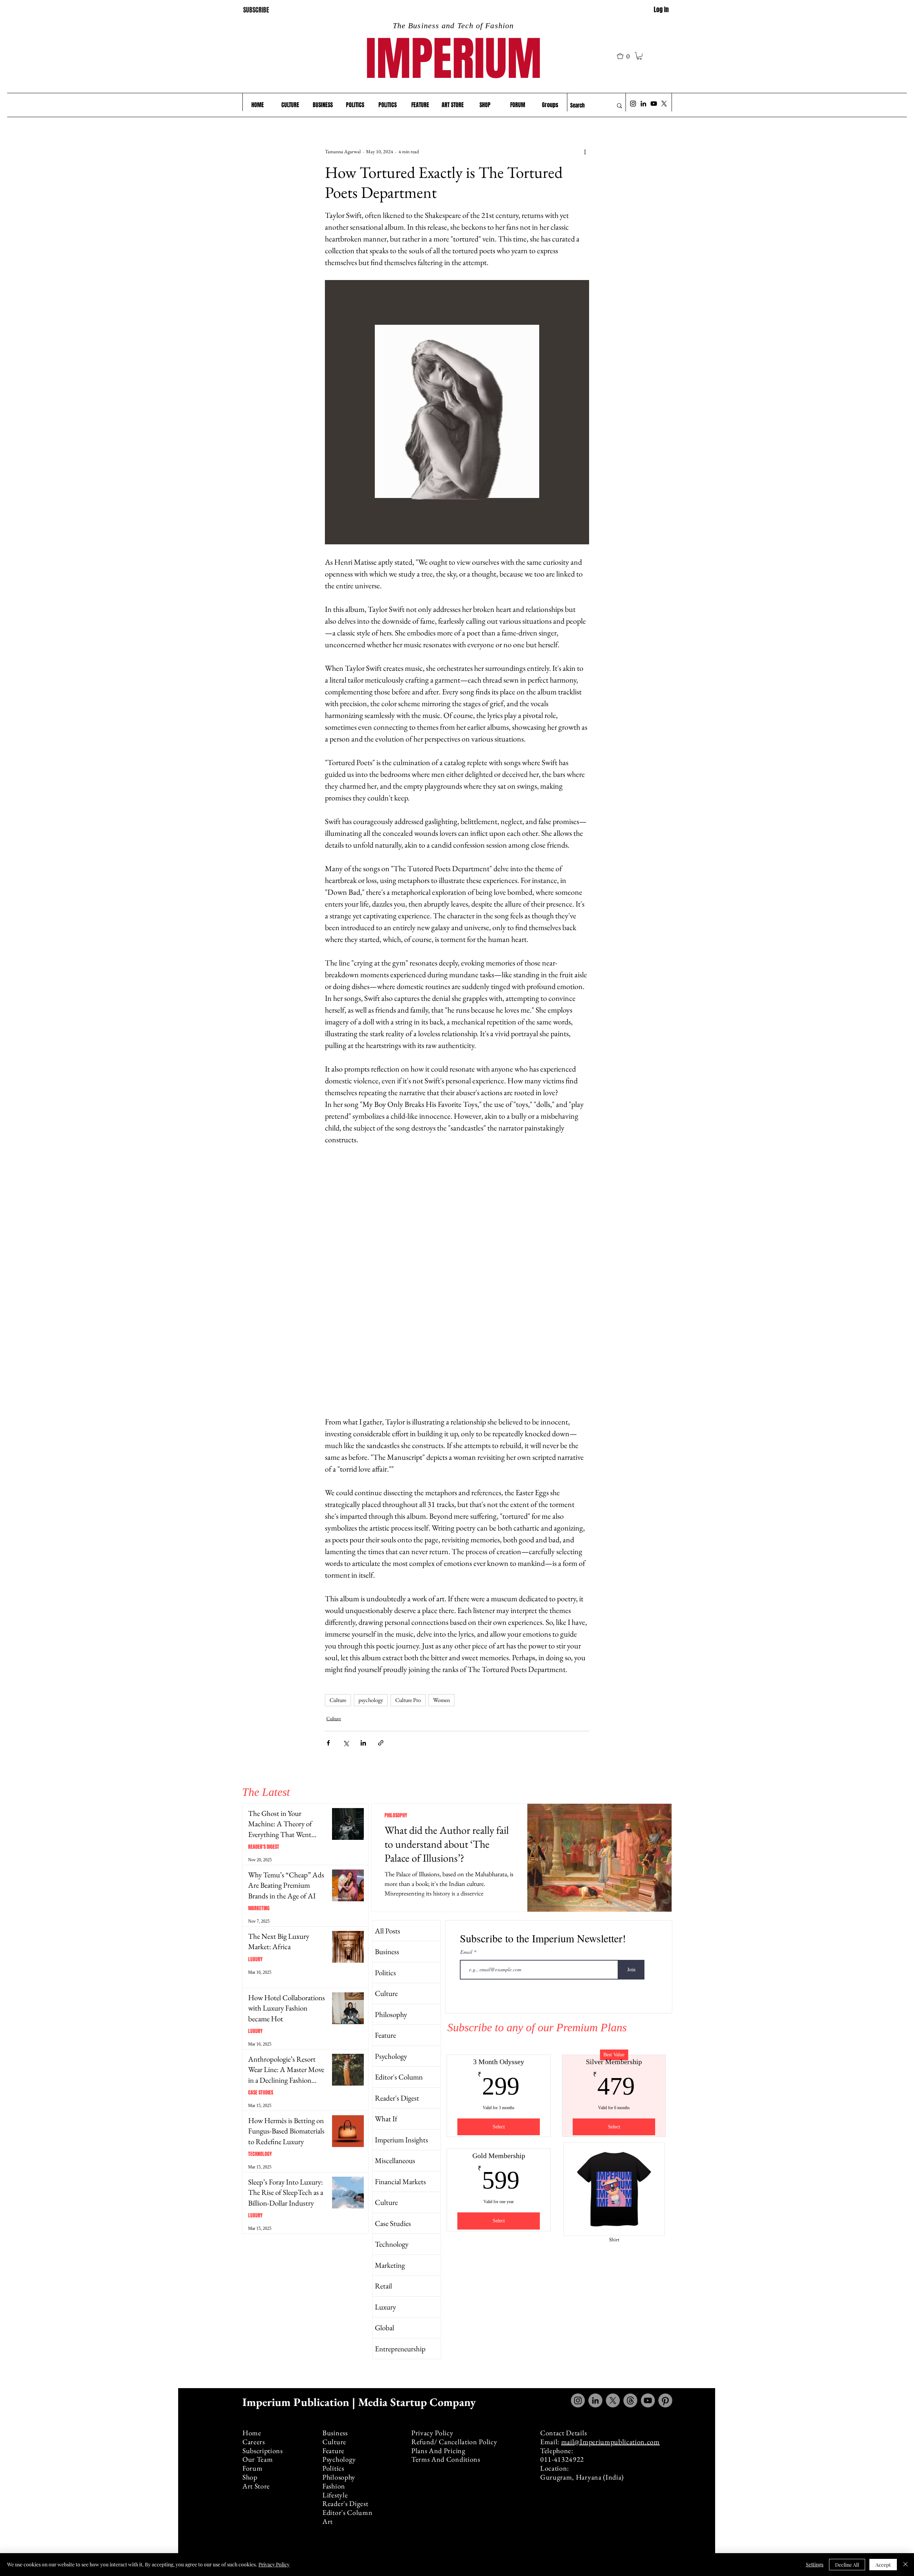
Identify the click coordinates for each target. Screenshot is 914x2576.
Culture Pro (408, 1700)
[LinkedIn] (643, 104)
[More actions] (585, 151)
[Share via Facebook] (328, 1743)
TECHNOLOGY (260, 2154)
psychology (371, 1700)
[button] (626, 56)
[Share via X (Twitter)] (346, 1743)
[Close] (905, 2565)
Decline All (847, 2565)
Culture (338, 1700)
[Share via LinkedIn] (363, 1743)
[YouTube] (654, 104)
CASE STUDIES (261, 2093)
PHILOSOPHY (396, 1815)
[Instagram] (633, 104)
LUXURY (255, 1959)
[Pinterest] (665, 2400)
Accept (883, 2565)
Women (441, 1700)
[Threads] (630, 2400)
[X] (664, 104)
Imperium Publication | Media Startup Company (360, 2402)
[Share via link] (381, 1743)
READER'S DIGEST (264, 1847)
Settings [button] (815, 2564)
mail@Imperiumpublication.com (611, 2442)
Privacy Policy (274, 2564)
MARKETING (259, 1908)
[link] (639, 56)
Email (467, 1952)
